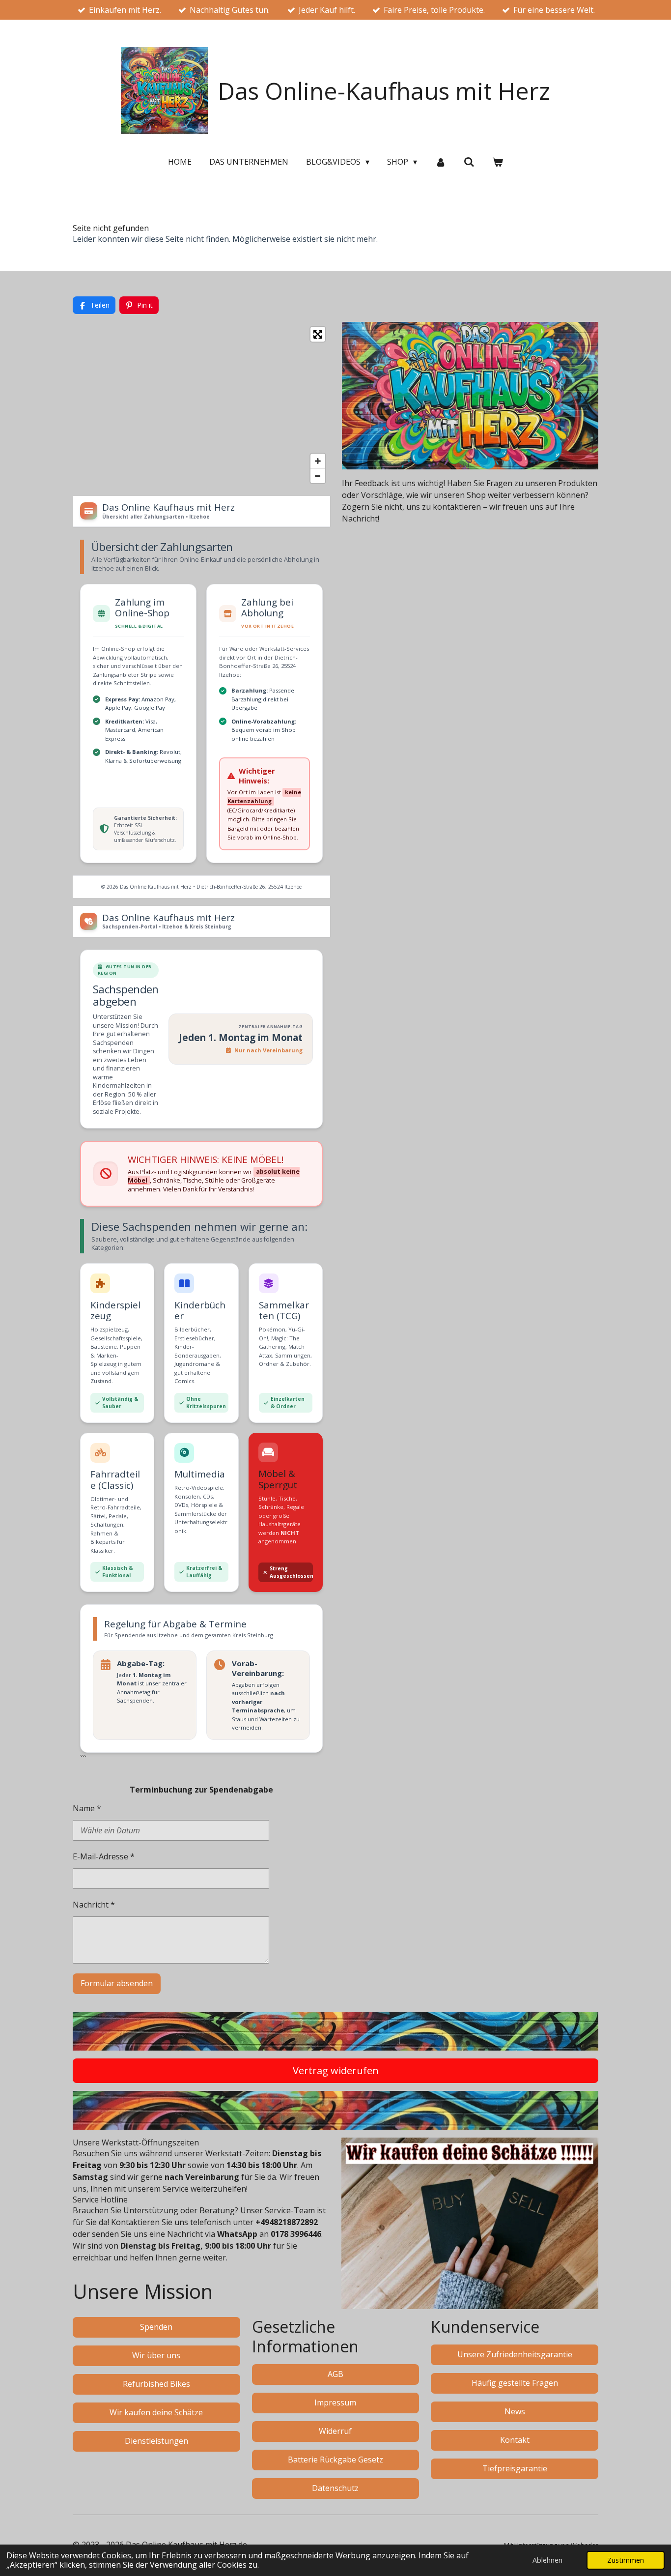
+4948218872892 (287, 2222)
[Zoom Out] (318, 476)
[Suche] (469, 162)
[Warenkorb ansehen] (498, 162)
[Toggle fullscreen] (318, 334)
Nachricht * (94, 1905)
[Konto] (440, 162)
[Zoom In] (318, 461)
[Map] (201, 405)
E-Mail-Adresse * (104, 1856)
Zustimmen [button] (626, 2560)
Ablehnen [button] (547, 2560)
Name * (87, 1808)
